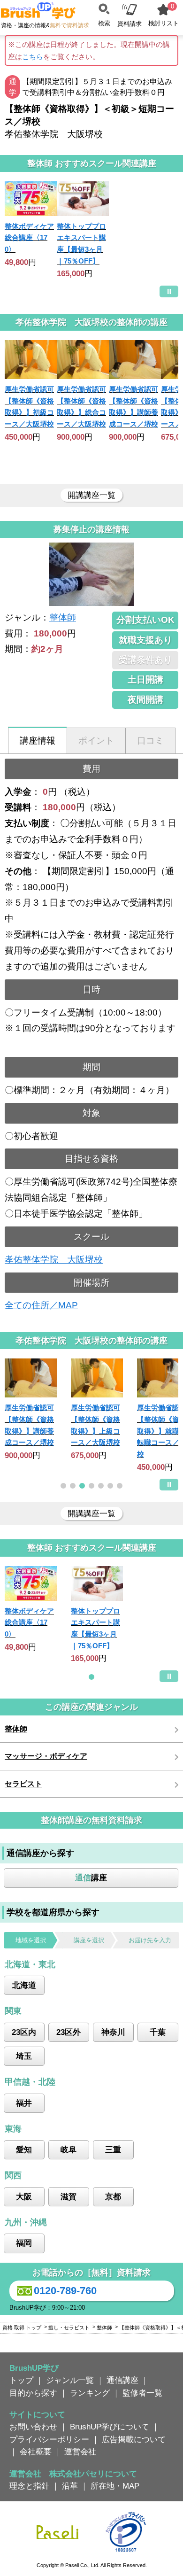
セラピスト (23, 1784)
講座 (91, 1878)
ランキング (90, 2393)
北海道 (24, 1985)
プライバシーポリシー (49, 2439)
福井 (24, 2103)
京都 (113, 2196)
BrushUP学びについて (110, 2427)
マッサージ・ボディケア (46, 1756)
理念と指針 (29, 2486)
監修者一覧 (142, 2393)
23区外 (69, 2032)
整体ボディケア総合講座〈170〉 (29, 238)
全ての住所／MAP (41, 1305)
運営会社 (80, 2452)
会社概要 (36, 2452)
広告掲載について (134, 2439)
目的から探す (33, 2393)
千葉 (158, 2032)
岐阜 (69, 2149)
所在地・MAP (115, 2486)
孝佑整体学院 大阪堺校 (54, 1260)
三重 (113, 2149)
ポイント (96, 741)
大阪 (24, 2196)
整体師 (63, 617)
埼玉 (24, 2056)
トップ (21, 2380)
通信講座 (122, 2380)
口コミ (150, 741)
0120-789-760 (65, 2291)
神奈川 (113, 2032)
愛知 (24, 2149)
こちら (33, 57)
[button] (63, 1486)
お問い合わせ (33, 2427)
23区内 (24, 2032)
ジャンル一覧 (70, 2380)
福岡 (24, 2243)
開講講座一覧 (91, 495)
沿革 (70, 2486)
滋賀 (69, 2196)
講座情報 (38, 741)
